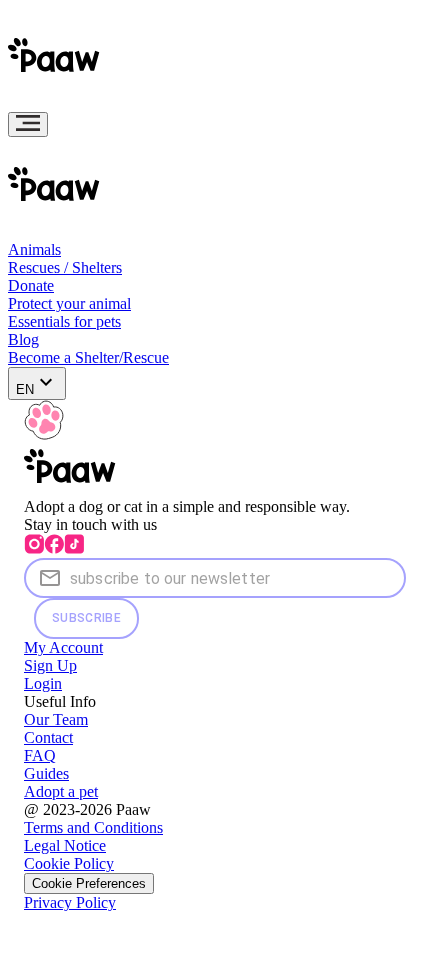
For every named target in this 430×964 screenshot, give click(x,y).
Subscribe (86, 618)
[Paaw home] (58, 102)
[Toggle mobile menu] (28, 124)
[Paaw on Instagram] (34, 548)
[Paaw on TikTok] (74, 548)
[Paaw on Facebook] (54, 548)
